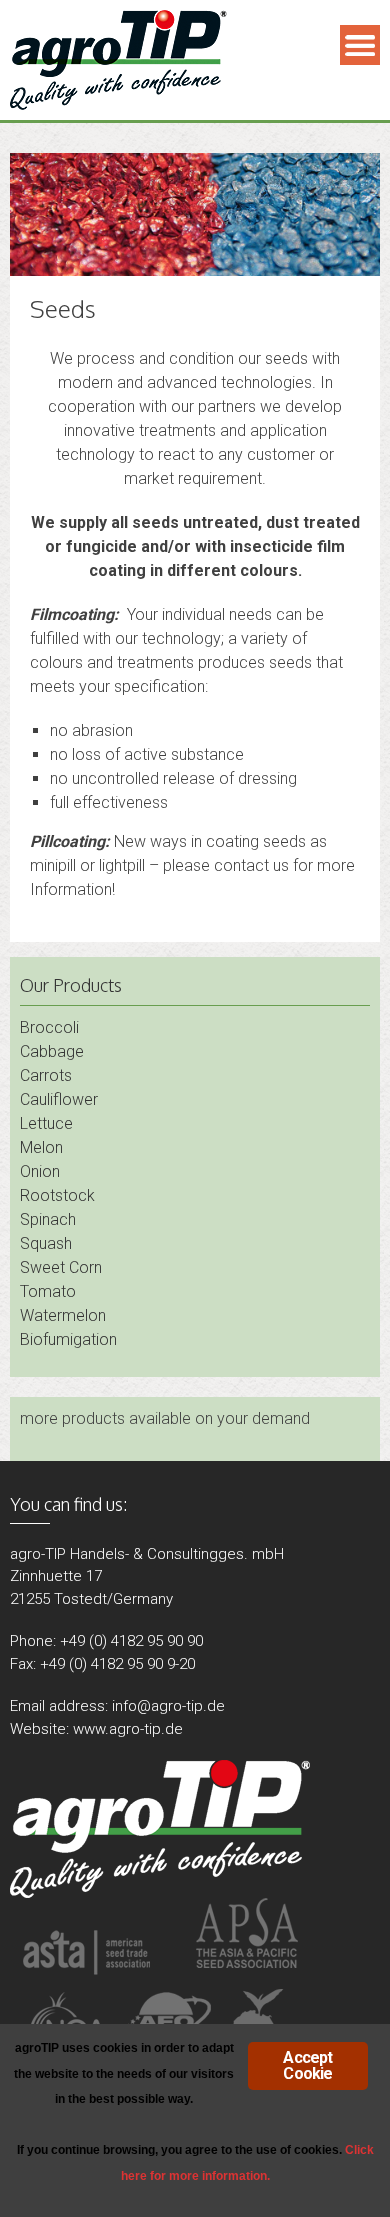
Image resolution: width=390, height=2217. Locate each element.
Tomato (48, 1291)
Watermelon (63, 1315)
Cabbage (52, 1051)
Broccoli (49, 1027)
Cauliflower (59, 1099)
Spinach (48, 1219)
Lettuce (46, 1123)
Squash (46, 1243)
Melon (41, 1147)
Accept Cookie (307, 2065)
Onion (40, 1171)
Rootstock (57, 1195)
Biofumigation (68, 1339)
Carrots (46, 1075)
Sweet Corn (61, 1267)
